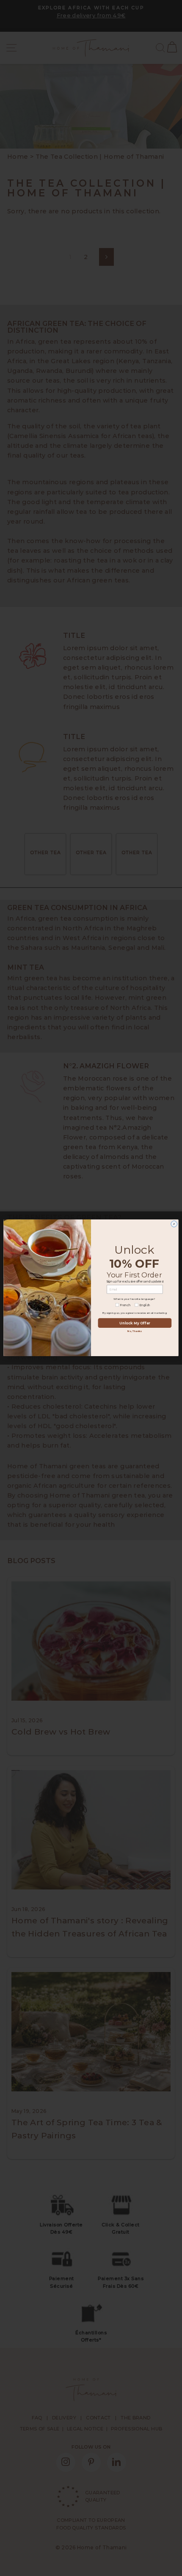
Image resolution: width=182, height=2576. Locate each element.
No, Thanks (135, 1331)
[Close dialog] (174, 1224)
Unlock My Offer (135, 1323)
